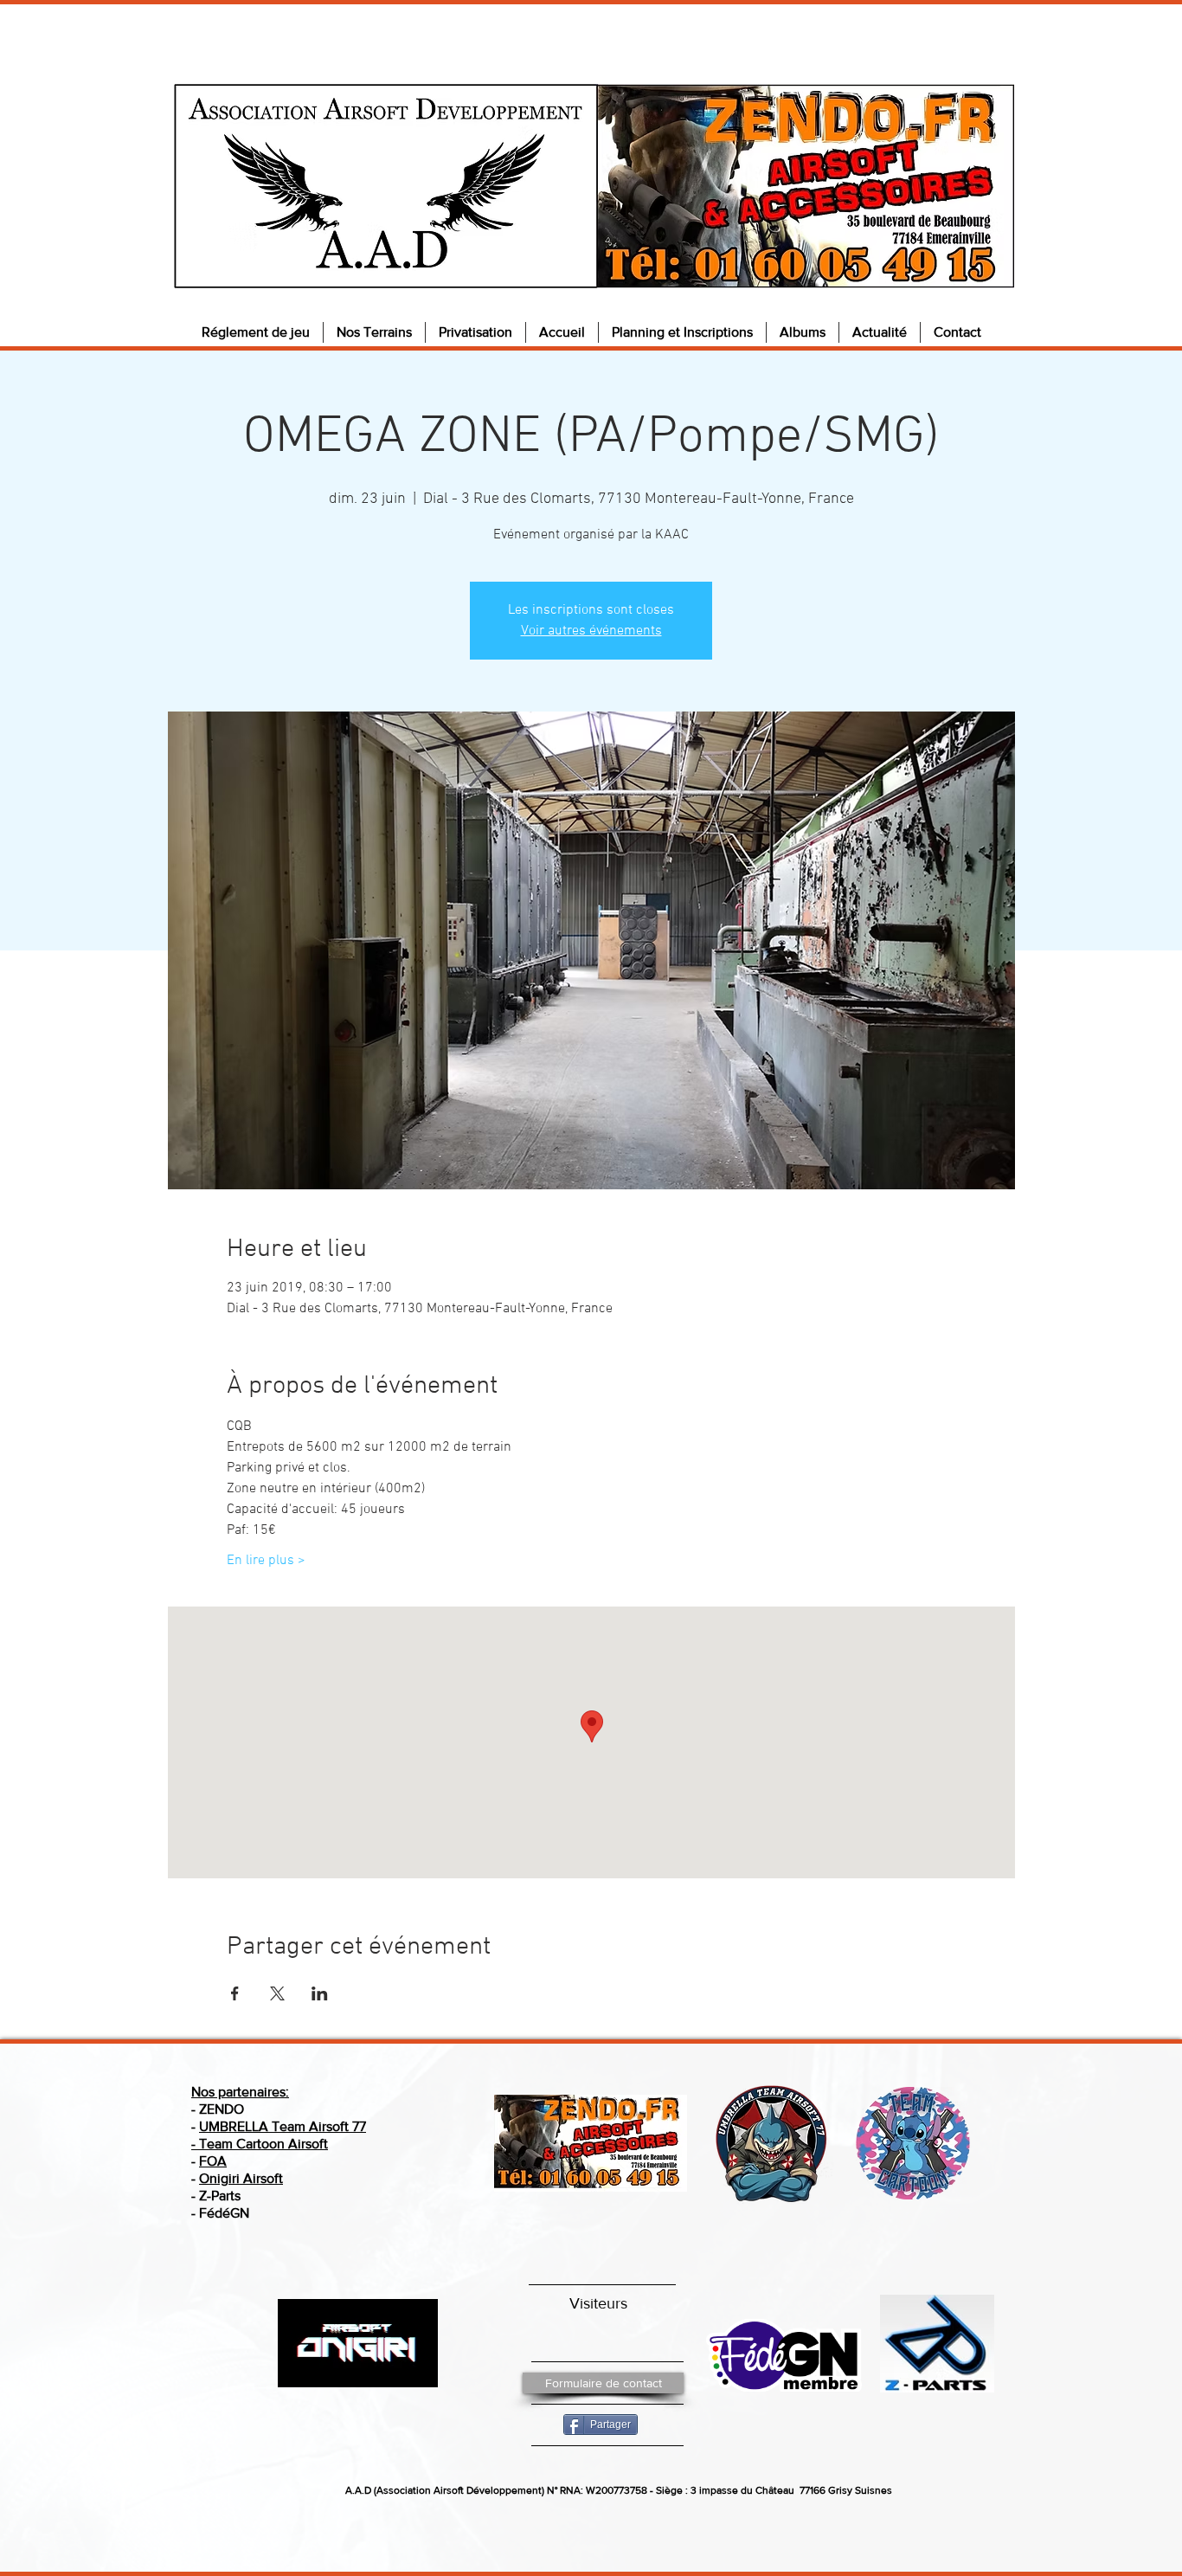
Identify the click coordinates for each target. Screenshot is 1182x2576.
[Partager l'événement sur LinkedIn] (320, 1993)
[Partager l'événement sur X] (277, 1993)
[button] (256, 332)
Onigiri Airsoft (241, 2178)
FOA (213, 2161)
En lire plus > (266, 1561)
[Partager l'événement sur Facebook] (235, 1993)
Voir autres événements (591, 631)
